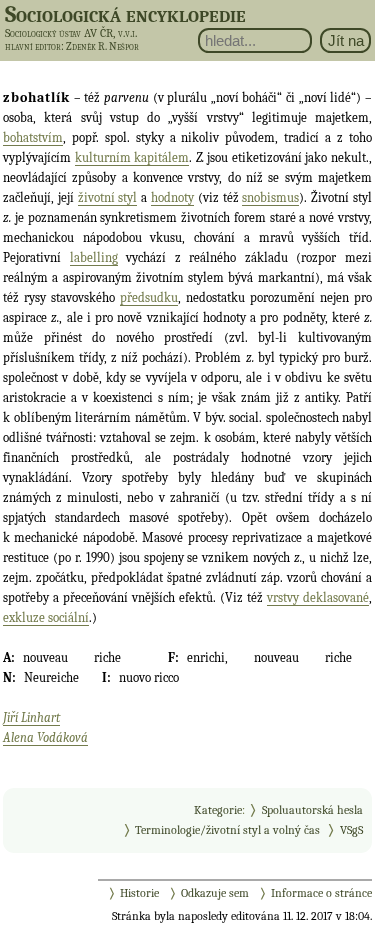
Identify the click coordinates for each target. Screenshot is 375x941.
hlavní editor (33, 46)
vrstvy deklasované (318, 597)
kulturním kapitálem (132, 157)
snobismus (270, 197)
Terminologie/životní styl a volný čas (227, 830)
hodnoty (172, 197)
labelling (94, 257)
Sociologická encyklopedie (125, 14)
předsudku (149, 297)
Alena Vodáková (45, 737)
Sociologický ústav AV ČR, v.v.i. (71, 33)
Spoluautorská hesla (312, 810)
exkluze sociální (46, 617)
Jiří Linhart (31, 717)
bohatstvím (33, 137)
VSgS (351, 830)
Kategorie (218, 810)
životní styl (108, 197)
